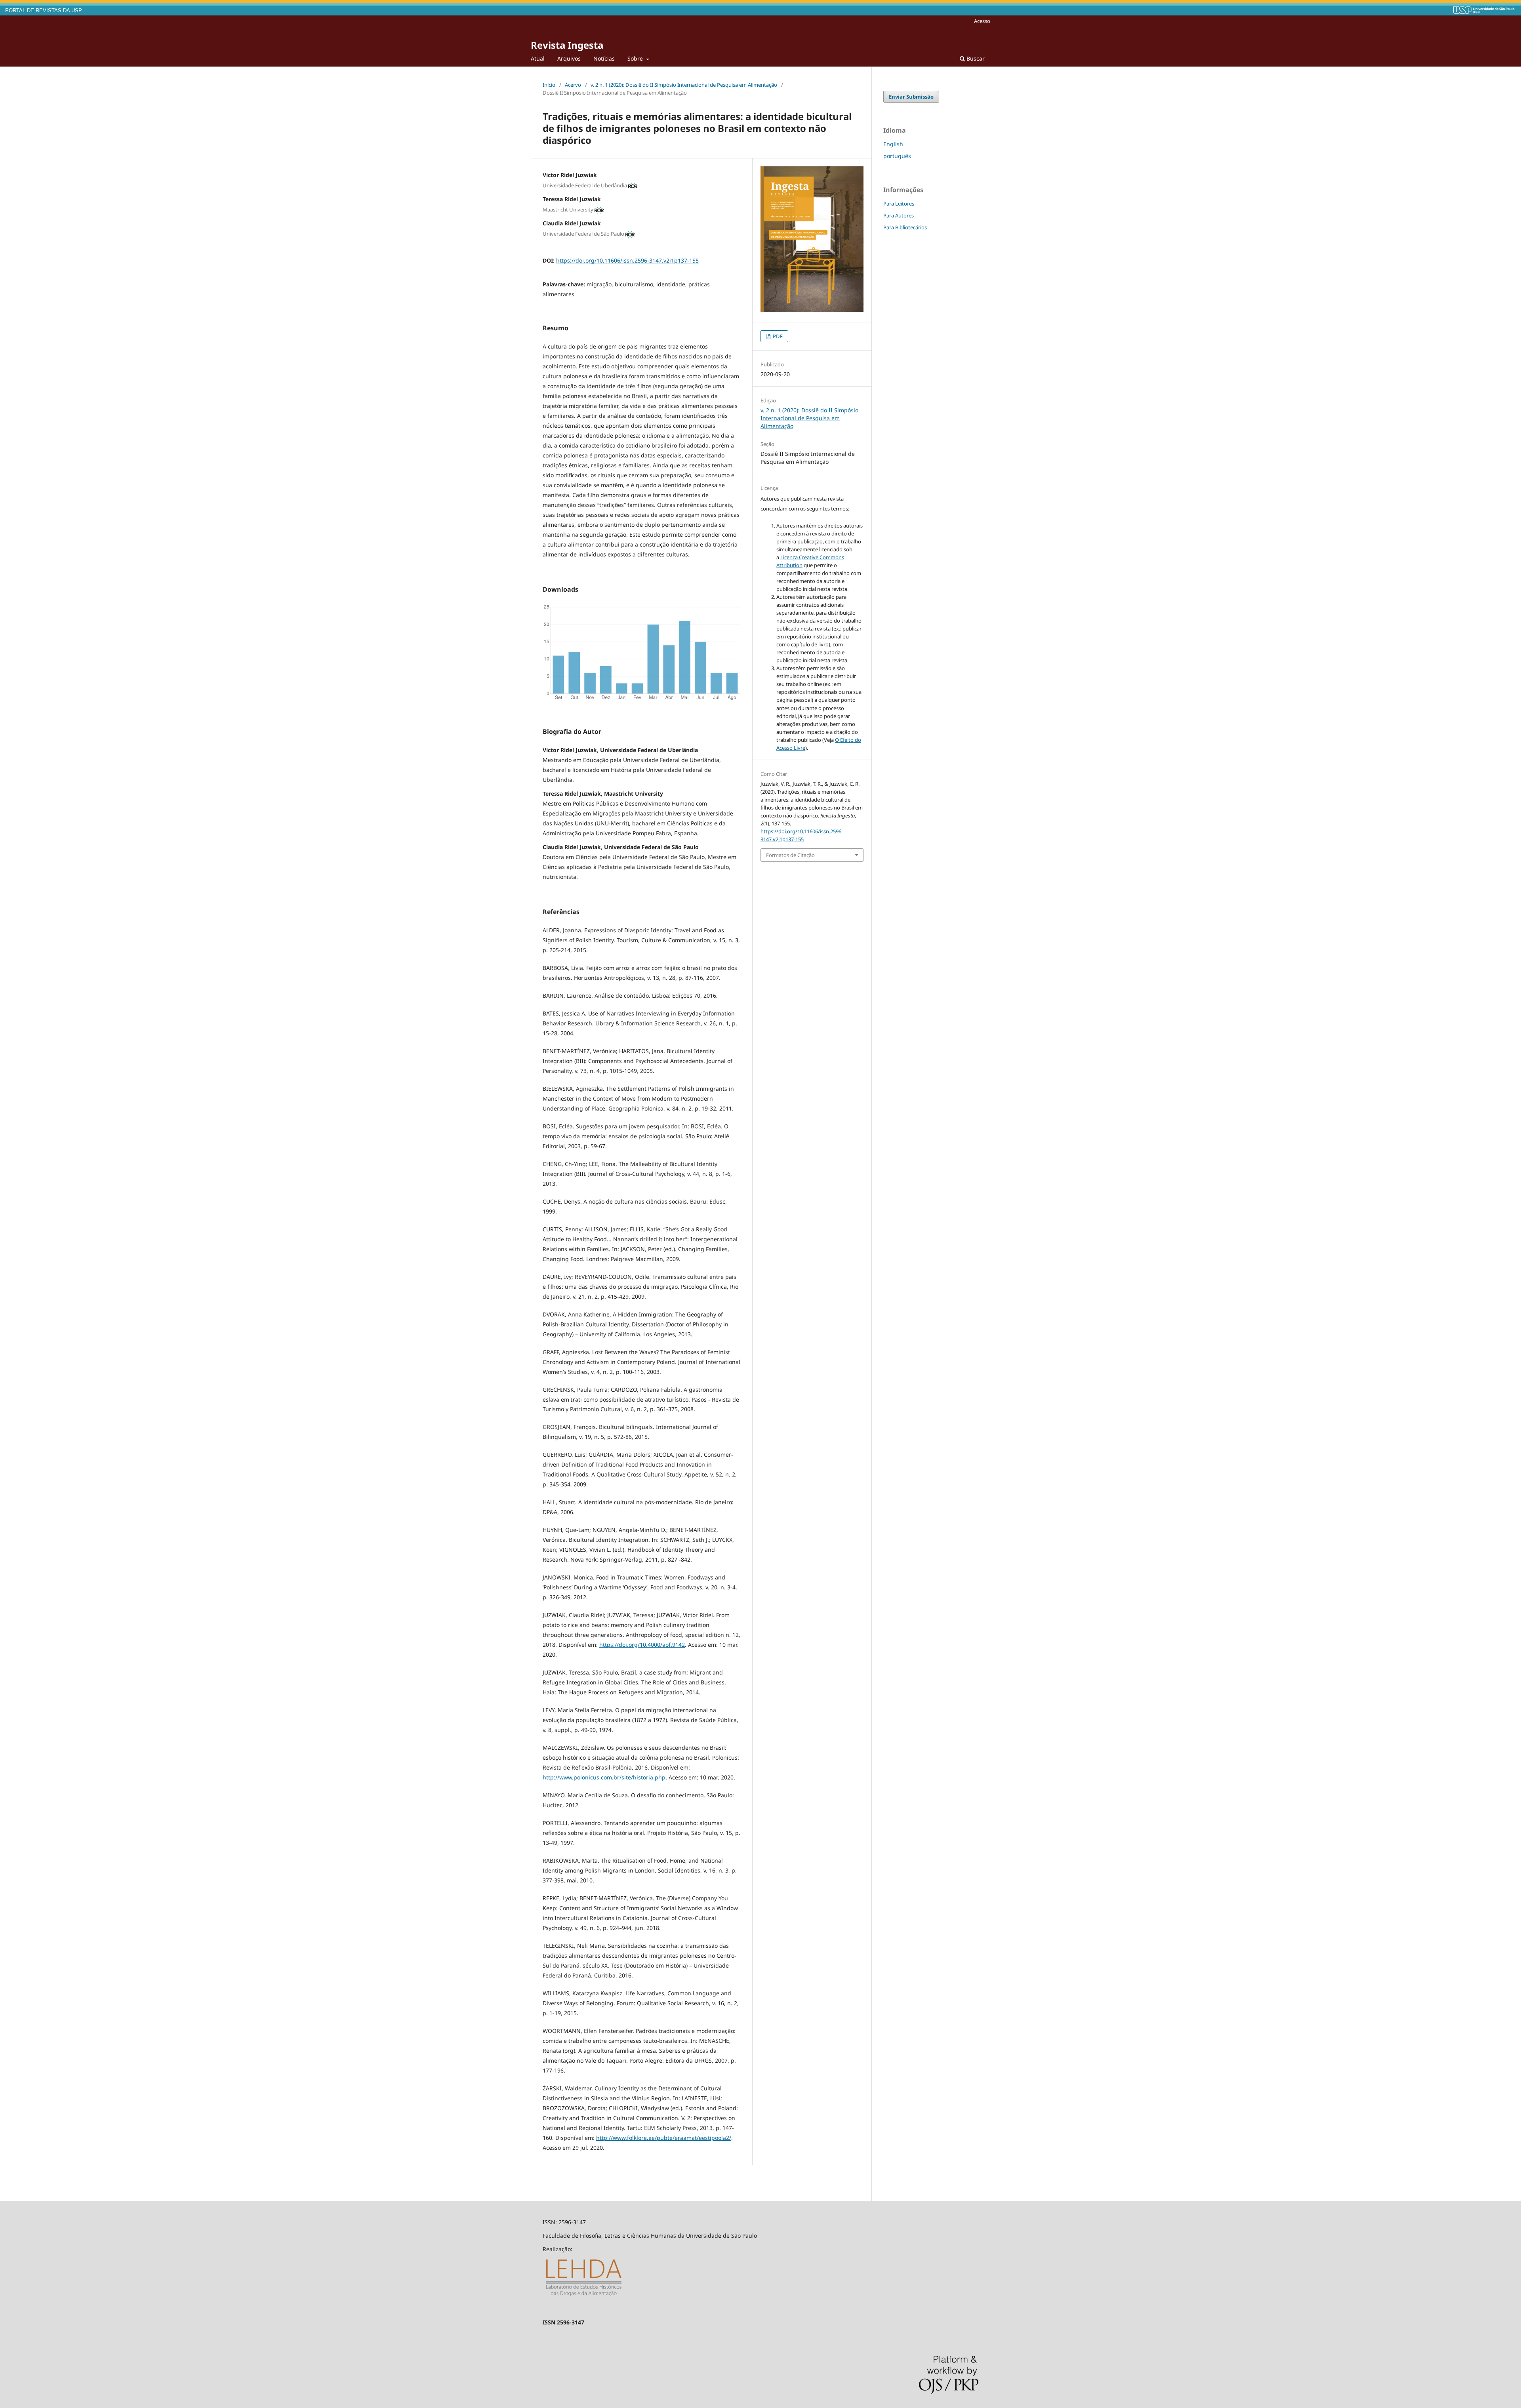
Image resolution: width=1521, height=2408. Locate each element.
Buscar (975, 58)
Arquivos (569, 58)
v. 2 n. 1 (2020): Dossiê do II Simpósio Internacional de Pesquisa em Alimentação (684, 85)
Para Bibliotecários (905, 227)
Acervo (573, 85)
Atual (538, 58)
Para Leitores (899, 204)
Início (549, 85)
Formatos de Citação (790, 855)
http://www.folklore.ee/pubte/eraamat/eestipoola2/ (664, 2138)
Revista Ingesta (567, 45)
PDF (777, 336)
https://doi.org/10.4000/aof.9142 (642, 1645)
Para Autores (899, 215)
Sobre (636, 58)
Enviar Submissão (911, 97)
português (897, 156)
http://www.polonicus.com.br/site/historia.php (604, 1777)
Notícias (604, 58)
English (893, 144)
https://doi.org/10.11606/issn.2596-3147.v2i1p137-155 (627, 260)
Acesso (982, 21)
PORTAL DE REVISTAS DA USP (44, 11)
